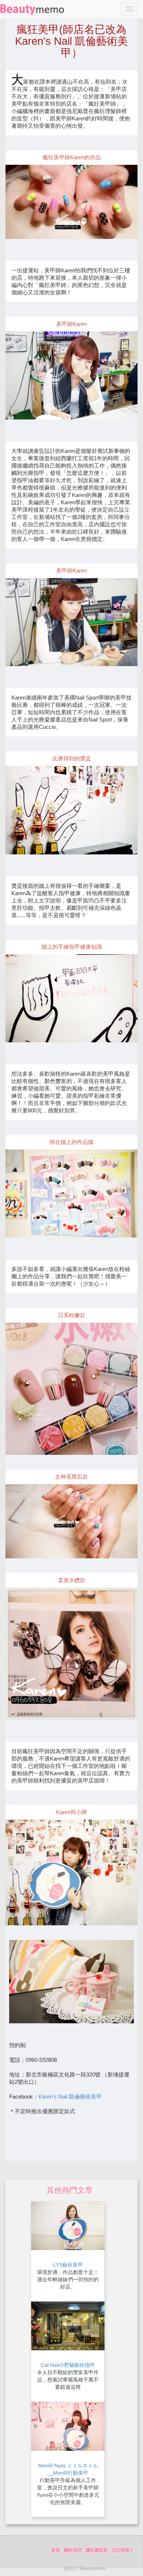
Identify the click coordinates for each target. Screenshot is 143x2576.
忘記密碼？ (123, 2550)
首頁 (56, 2550)
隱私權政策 (97, 2550)
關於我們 (73, 2550)
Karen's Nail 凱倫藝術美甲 (70, 2097)
